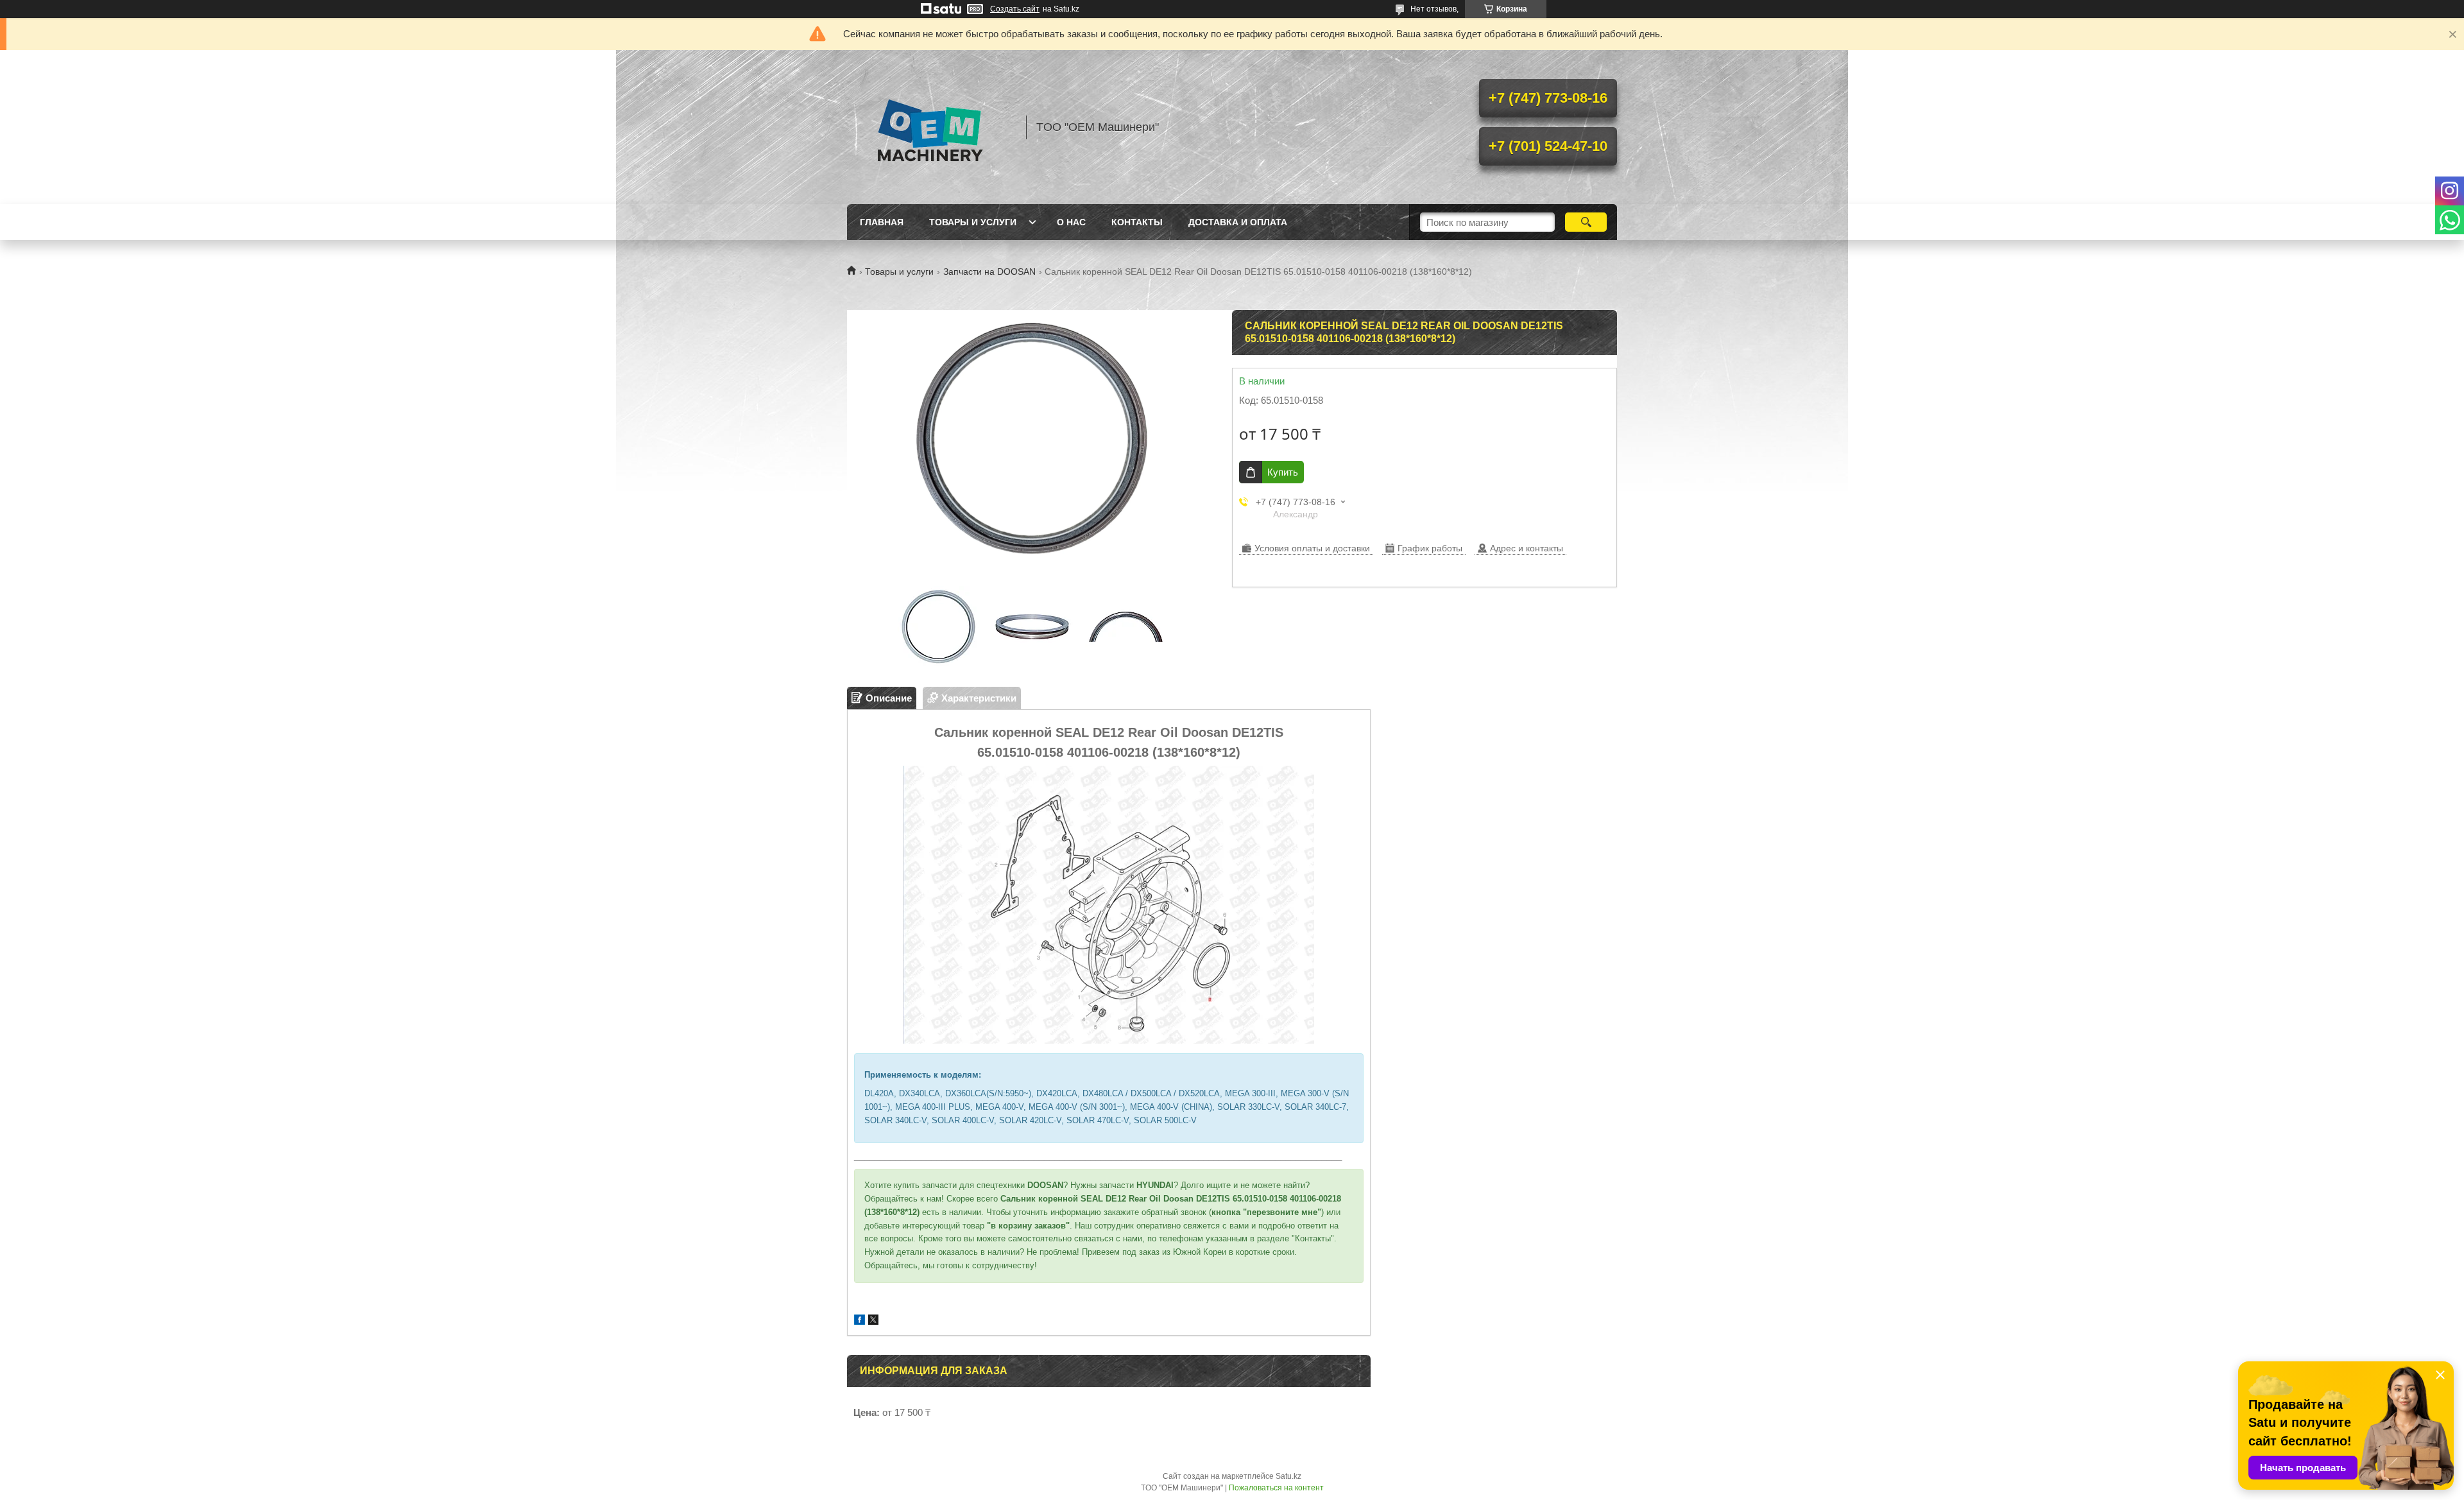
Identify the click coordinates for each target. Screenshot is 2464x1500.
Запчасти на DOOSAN (989, 272)
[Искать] (1586, 222)
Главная (882, 222)
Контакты (1137, 222)
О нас (1071, 222)
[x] (873, 1321)
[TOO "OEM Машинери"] (930, 127)
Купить (1283, 472)
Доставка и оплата (1238, 222)
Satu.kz (1288, 1476)
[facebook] (860, 1321)
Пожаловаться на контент (1276, 1488)
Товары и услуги (973, 222)
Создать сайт (1015, 9)
